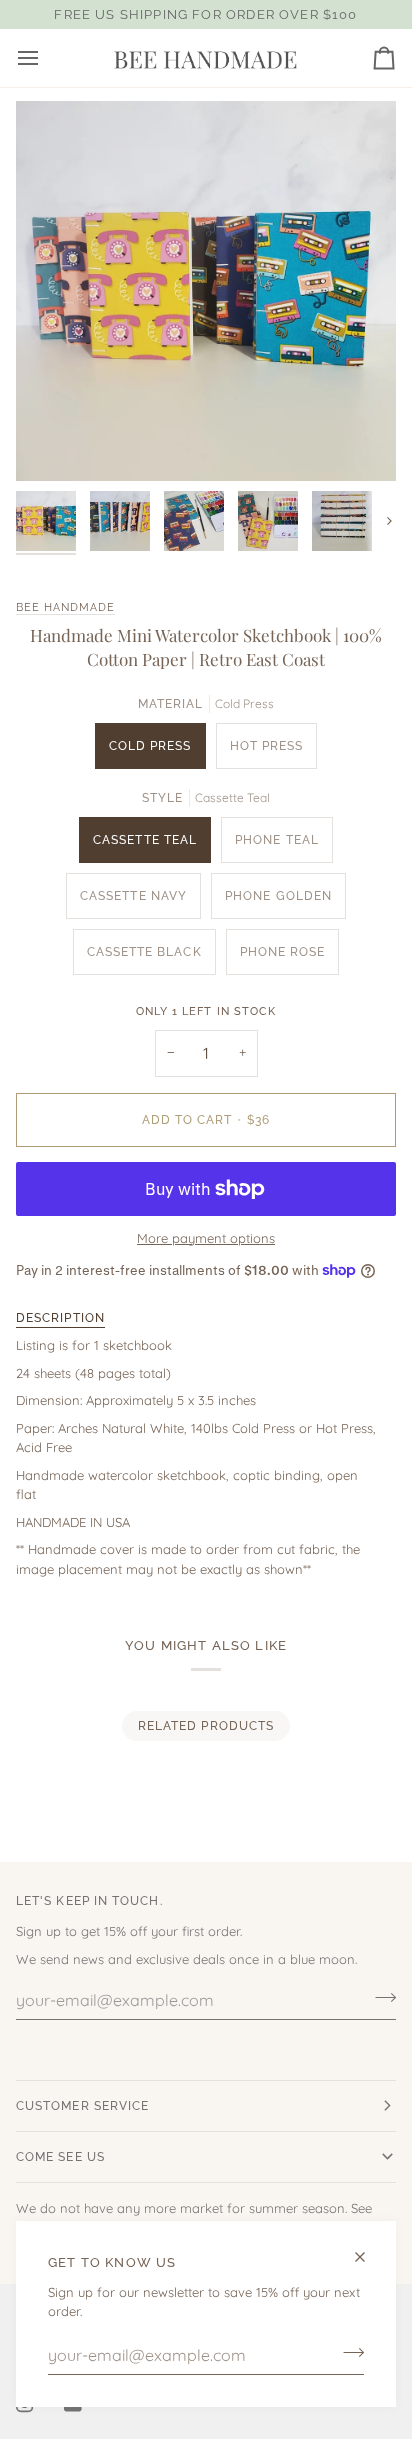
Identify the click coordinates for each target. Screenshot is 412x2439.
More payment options (206, 1238)
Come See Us (60, 2157)
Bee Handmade (65, 607)
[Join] (347, 2353)
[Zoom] (53, 443)
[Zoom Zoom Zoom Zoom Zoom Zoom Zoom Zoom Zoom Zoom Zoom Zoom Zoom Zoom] (206, 291)
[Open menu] (46, 58)
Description (60, 1318)
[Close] (368, 2257)
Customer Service (82, 2106)
